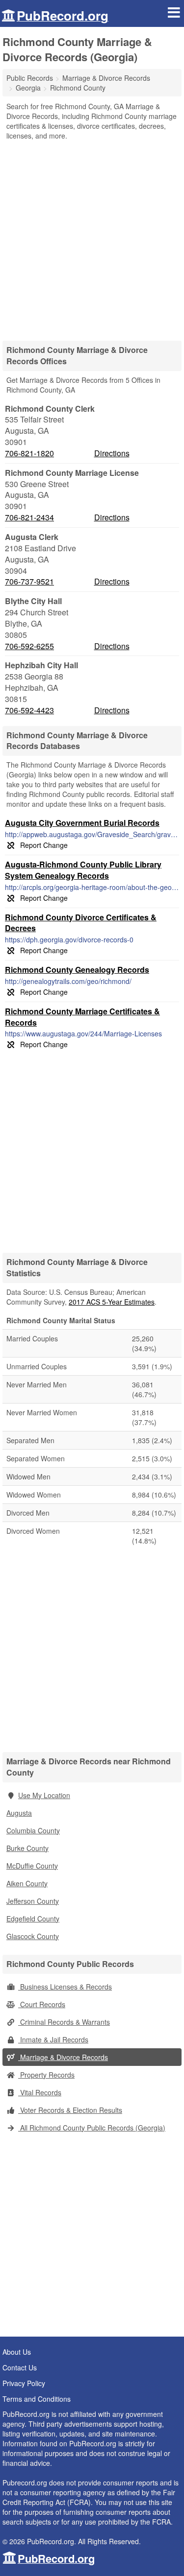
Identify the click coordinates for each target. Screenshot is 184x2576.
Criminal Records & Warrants (64, 2022)
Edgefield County (33, 1919)
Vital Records (40, 2092)
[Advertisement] (92, 237)
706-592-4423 (29, 710)
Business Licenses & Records (65, 1987)
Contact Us (20, 2367)
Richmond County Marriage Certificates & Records (82, 1017)
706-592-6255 (29, 646)
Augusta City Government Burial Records (82, 823)
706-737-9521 (29, 582)
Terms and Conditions (37, 2399)
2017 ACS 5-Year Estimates (112, 1302)
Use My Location (44, 1795)
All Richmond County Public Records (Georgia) (92, 2128)
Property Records (46, 2075)
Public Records (30, 78)
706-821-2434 (29, 517)
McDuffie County (32, 1866)
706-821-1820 (29, 453)
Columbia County (33, 1830)
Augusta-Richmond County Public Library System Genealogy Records (83, 870)
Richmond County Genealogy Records (77, 970)
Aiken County (27, 1883)
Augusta (19, 1813)
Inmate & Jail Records (53, 2039)
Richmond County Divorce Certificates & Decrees (81, 923)
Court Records (42, 2004)
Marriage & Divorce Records (63, 2057)
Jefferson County (33, 1901)
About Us (17, 2352)
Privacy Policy (24, 2383)
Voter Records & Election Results (70, 2110)
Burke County (27, 1848)
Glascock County (33, 1936)
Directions (112, 453)
